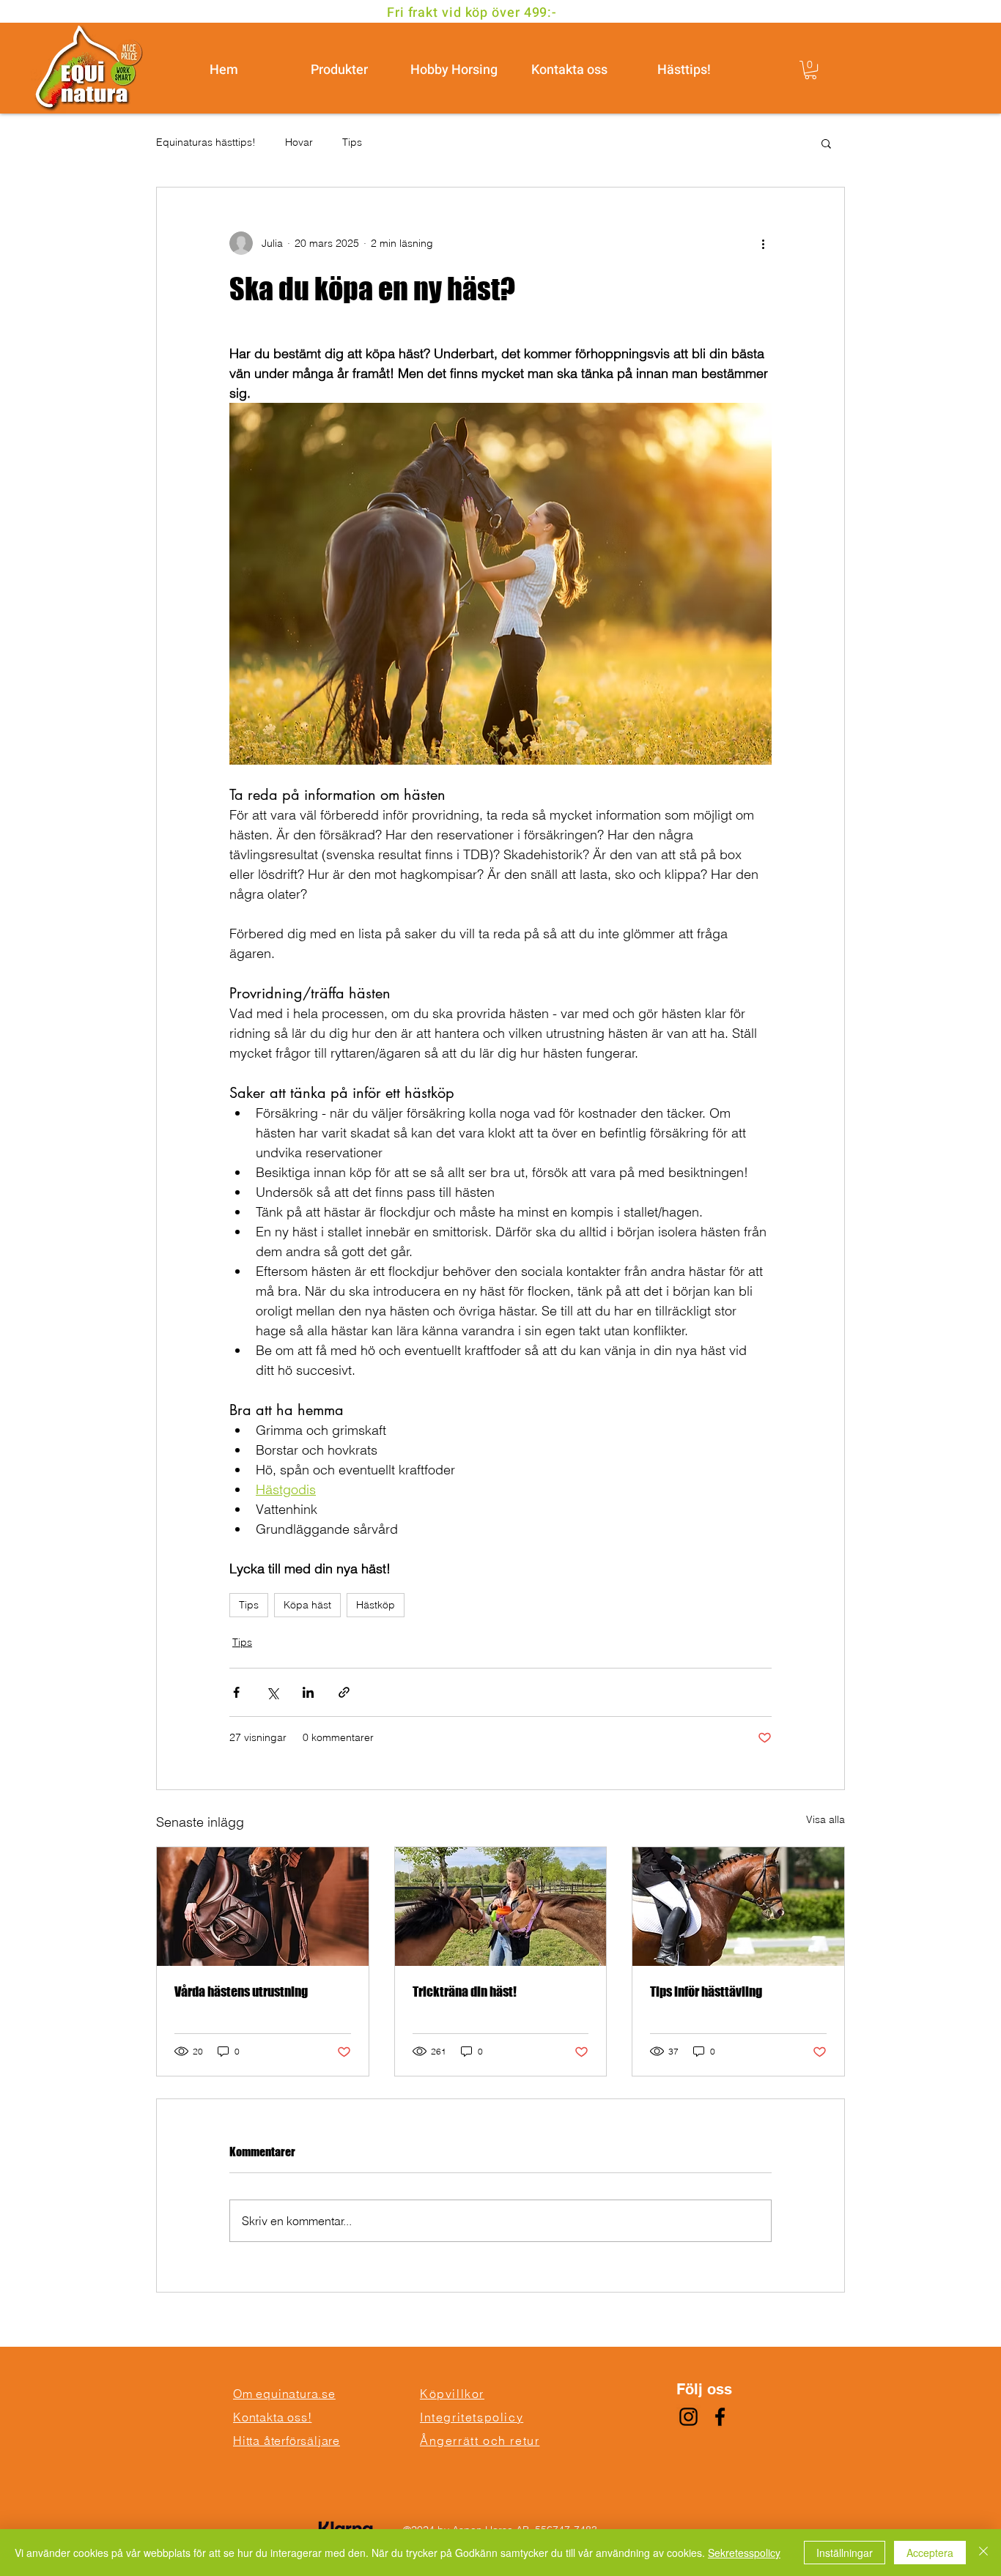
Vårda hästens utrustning (241, 1992)
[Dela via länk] (344, 1692)
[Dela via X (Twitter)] (272, 1692)
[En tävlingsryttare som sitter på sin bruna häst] (738, 1907)
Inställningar (845, 2553)
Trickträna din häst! (465, 1992)
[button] (810, 70)
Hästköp (376, 1605)
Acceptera (930, 2553)
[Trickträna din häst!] (501, 1907)
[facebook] (720, 2417)
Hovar (299, 142)
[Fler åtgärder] (763, 243)
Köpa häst (307, 1605)
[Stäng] (983, 2553)
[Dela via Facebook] (236, 1692)
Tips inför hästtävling (706, 1992)
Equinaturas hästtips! (206, 142)
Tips (352, 142)
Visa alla (825, 1819)
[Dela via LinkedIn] (308, 1692)
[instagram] (688, 2417)
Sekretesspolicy (744, 2553)
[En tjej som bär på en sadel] (263, 1907)
